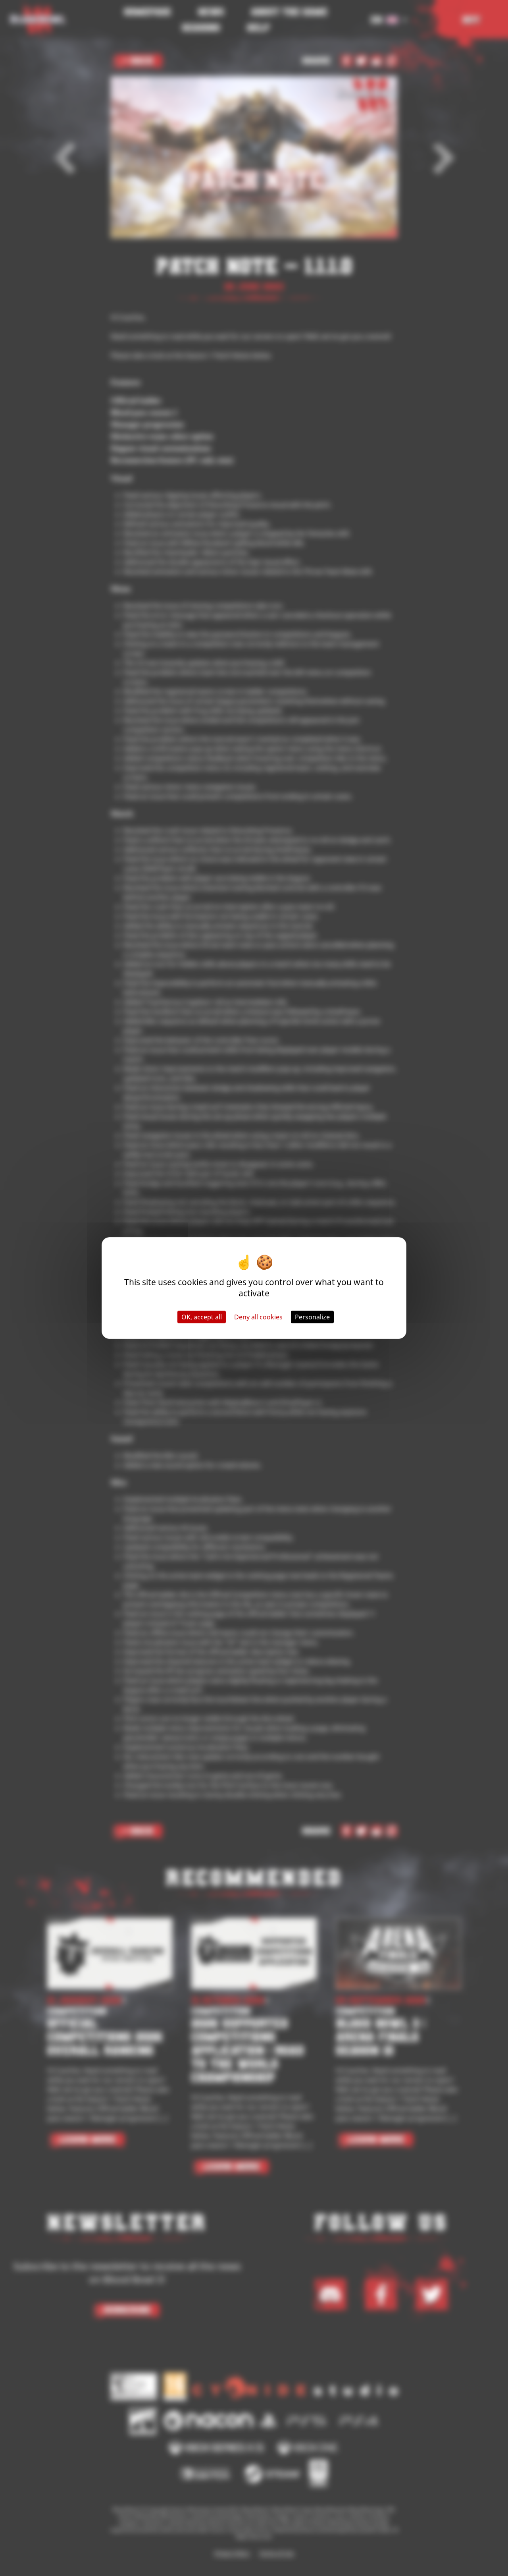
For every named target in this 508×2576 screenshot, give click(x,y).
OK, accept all (202, 1317)
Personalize (312, 1317)
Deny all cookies (258, 1317)
